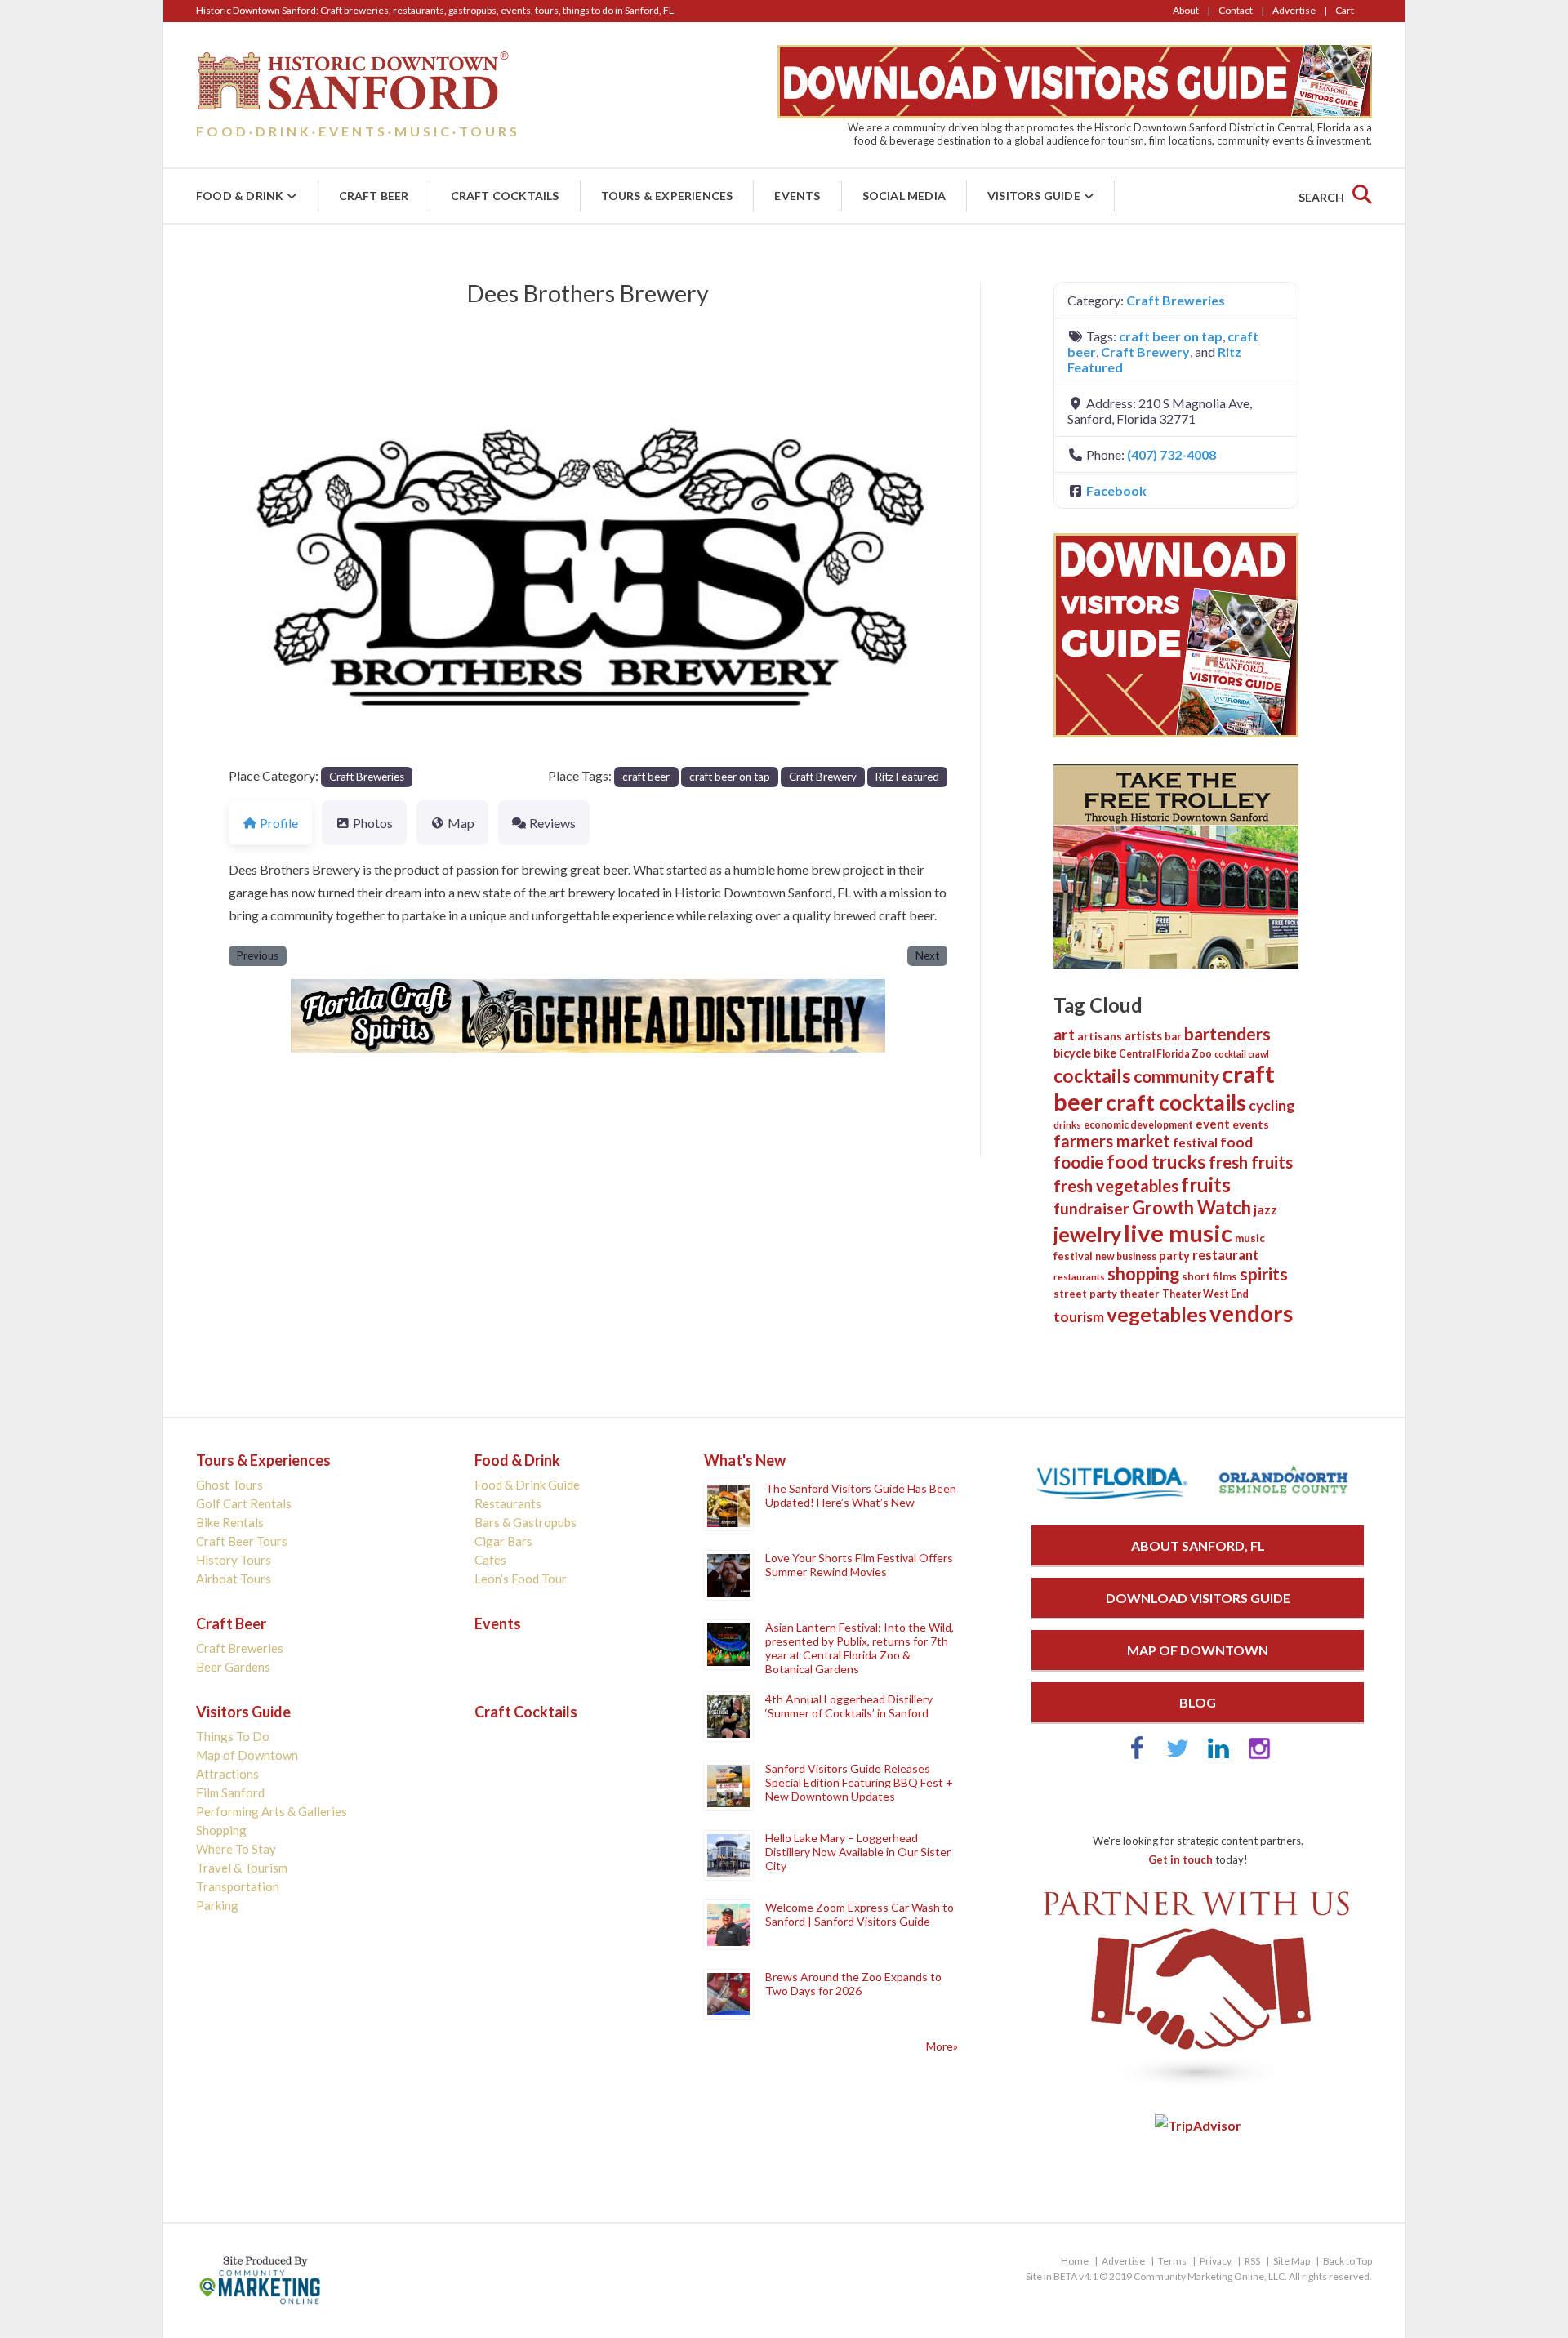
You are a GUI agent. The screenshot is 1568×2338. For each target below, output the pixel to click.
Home (1075, 2261)
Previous (258, 955)
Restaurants (508, 1503)
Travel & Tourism (242, 1868)
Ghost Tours (229, 1485)
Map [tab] (461, 823)
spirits (1264, 1274)
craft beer (646, 777)
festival (1195, 1142)
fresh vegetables (1116, 1186)
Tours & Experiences (667, 196)
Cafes (490, 1560)
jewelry (1087, 1234)
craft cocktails (1176, 1102)
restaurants (1079, 1277)
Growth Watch (1192, 1207)
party (1174, 1255)
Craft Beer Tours (242, 1541)
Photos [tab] (373, 823)
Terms (1172, 2261)
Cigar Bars (503, 1541)
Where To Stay (236, 1849)
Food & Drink (240, 196)
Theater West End (1205, 1294)
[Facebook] (1137, 1755)
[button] (283, 562)
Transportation (238, 1886)
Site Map (1292, 2261)
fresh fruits (1251, 1162)
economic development (1138, 1125)
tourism (1079, 1317)
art (1064, 1034)
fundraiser (1091, 1208)
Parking (217, 1905)
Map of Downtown (247, 1755)
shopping (1143, 1274)
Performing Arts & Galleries (272, 1811)
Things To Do (233, 1736)
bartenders (1227, 1034)
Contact (1236, 10)
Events (797, 196)
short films (1209, 1276)
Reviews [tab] (552, 823)
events (1251, 1124)
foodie (1079, 1162)
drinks (1067, 1125)
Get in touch (1180, 1859)
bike (1105, 1053)
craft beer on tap (730, 777)
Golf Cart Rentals (244, 1503)
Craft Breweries (367, 777)
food (1236, 1142)
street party (1085, 1294)
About (1186, 10)
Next (927, 955)
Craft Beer (374, 196)
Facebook (1116, 490)
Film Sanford (230, 1792)
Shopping (221, 1830)
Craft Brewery (823, 777)
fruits (1206, 1185)
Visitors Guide (1034, 196)
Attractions (227, 1774)
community (1176, 1076)
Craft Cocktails (505, 196)
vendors (1251, 1314)
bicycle (1072, 1053)
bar (1173, 1036)
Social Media (904, 196)
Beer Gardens (233, 1667)
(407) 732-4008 (1172, 454)
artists (1143, 1035)
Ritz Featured (907, 777)
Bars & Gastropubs (526, 1522)
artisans (1100, 1036)
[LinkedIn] (1218, 1755)
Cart (1345, 10)
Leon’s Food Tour (521, 1579)
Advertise (1294, 10)
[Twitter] (1178, 1755)
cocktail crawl (1242, 1054)
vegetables (1157, 1314)
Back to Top (1347, 2261)
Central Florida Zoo (1165, 1054)
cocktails (1092, 1075)
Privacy (1216, 2261)
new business (1126, 1256)
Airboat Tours (234, 1579)
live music (1178, 1233)
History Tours (234, 1560)
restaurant (1225, 1255)
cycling (1272, 1105)
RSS (1252, 2261)
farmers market (1112, 1141)
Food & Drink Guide (527, 1485)
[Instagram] (1259, 1755)
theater (1140, 1294)
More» (942, 2046)
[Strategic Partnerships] (1198, 2088)
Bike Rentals (230, 1522)
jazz (1265, 1209)
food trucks (1156, 1162)
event (1213, 1124)
